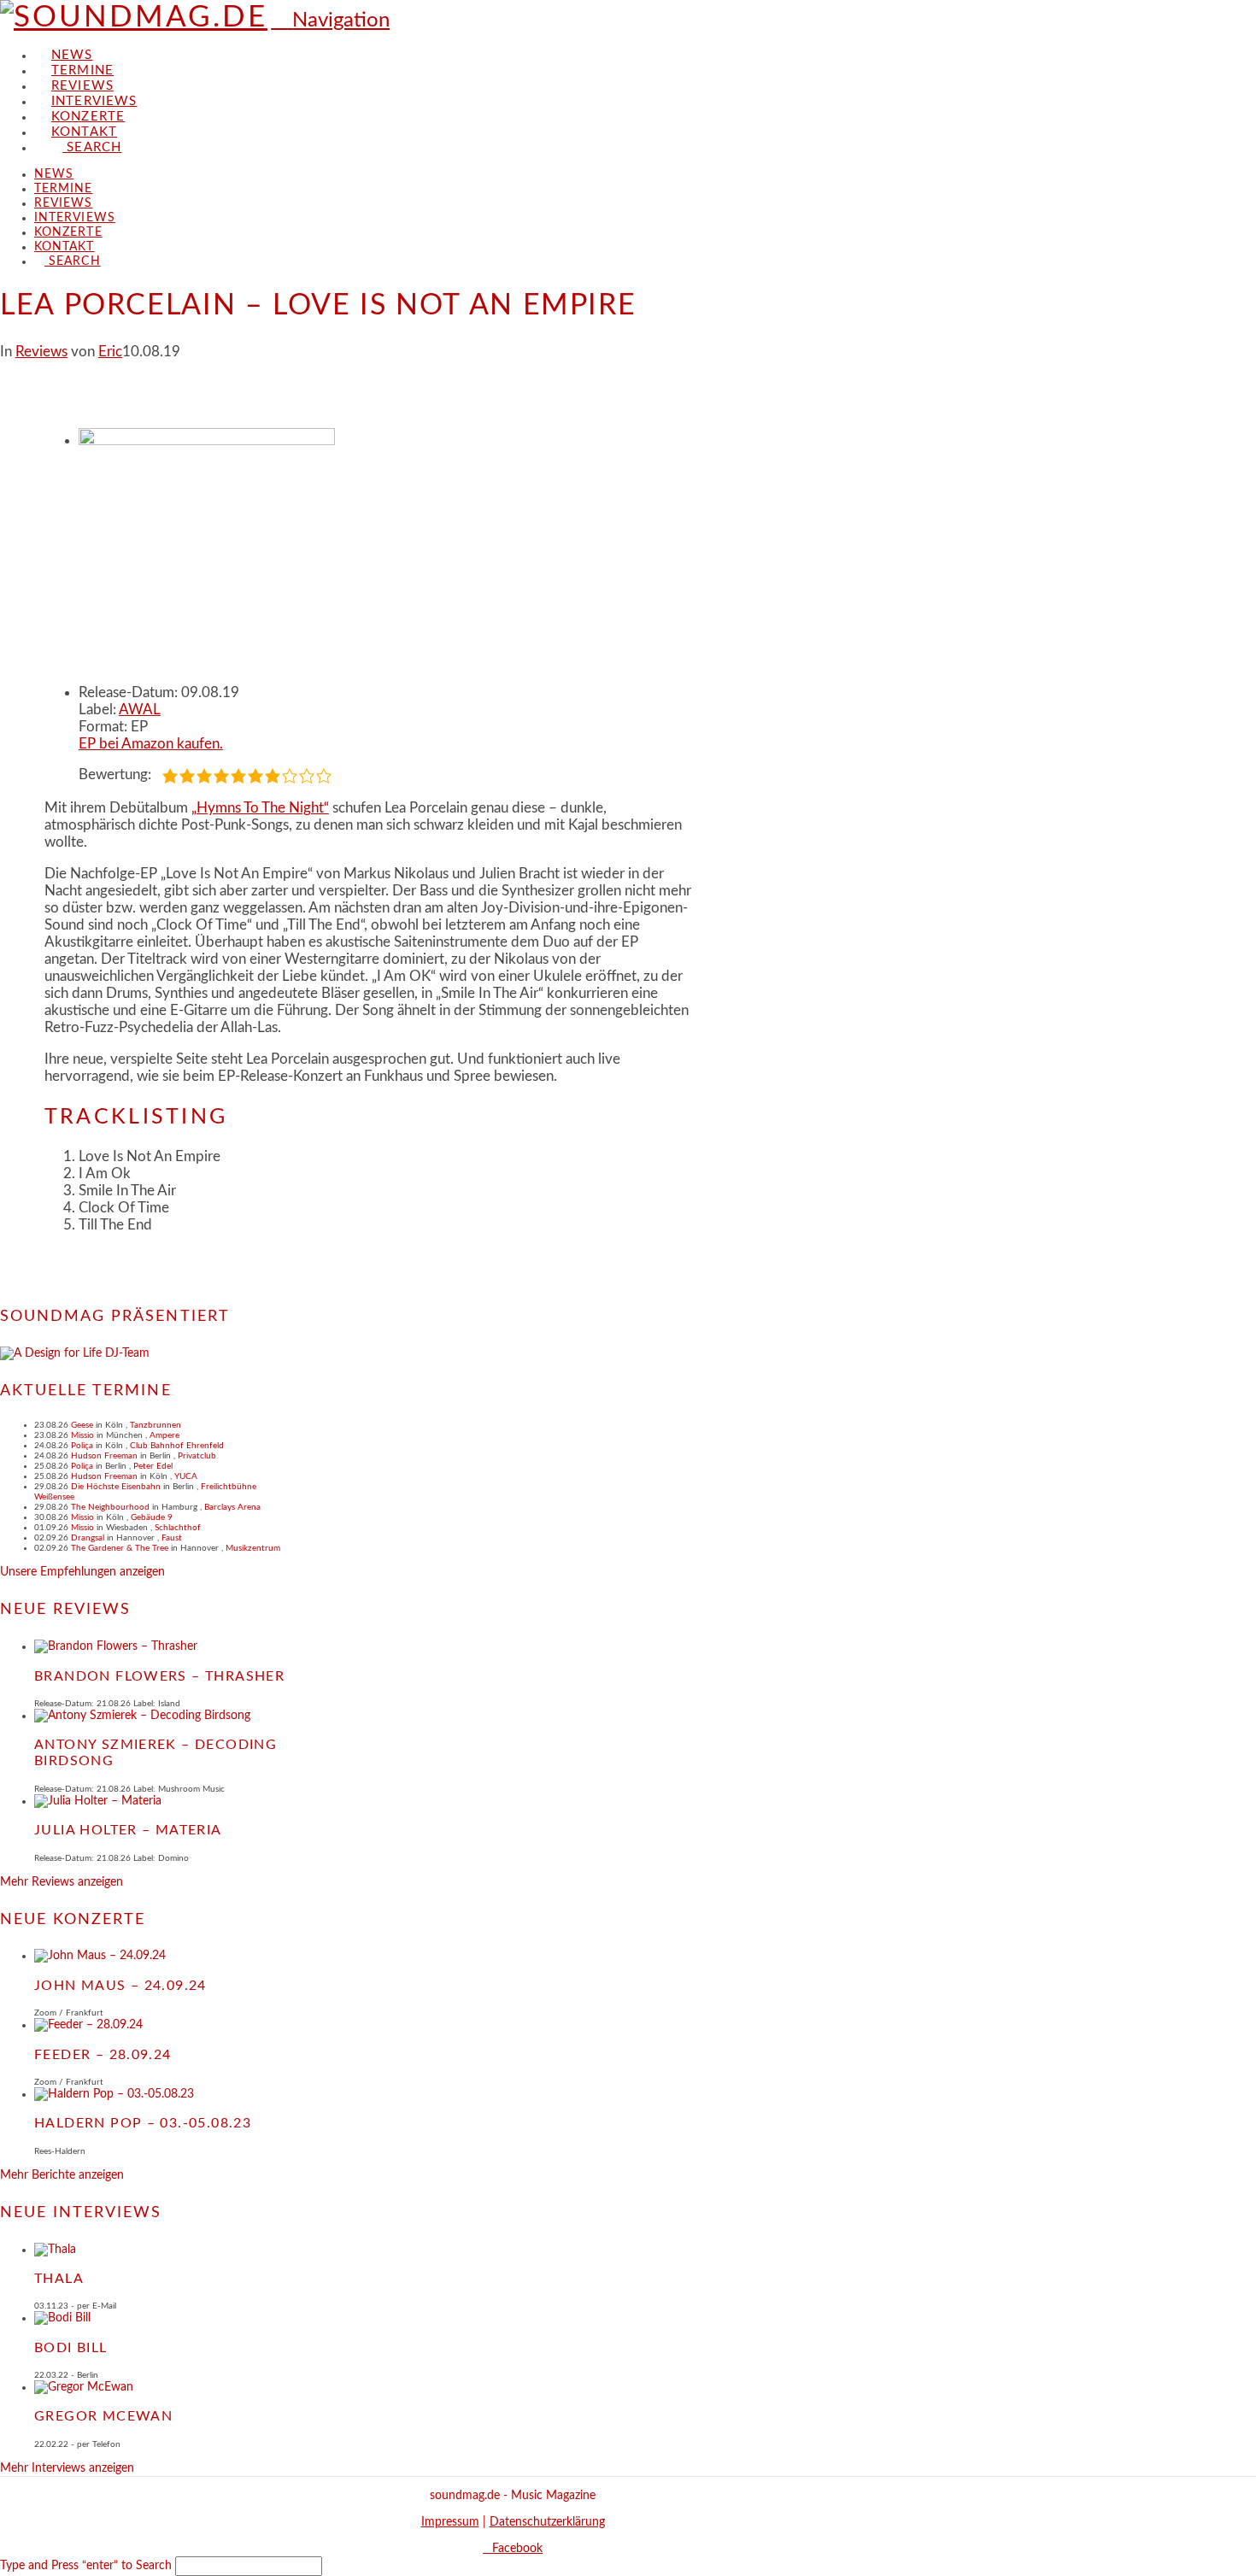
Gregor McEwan (103, 2416)
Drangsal (88, 1538)
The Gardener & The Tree (120, 1548)
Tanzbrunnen (156, 1425)
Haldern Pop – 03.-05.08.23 (143, 2123)
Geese (82, 1425)
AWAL (140, 710)
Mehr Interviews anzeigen (67, 2468)
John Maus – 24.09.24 (120, 1986)
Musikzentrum (253, 1548)
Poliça (82, 1446)
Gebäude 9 (152, 1517)
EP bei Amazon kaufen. (151, 744)
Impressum (450, 2522)
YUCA (186, 1476)
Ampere (164, 1435)
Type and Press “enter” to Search (86, 2566)
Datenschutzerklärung (547, 2522)
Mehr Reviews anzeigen (62, 1882)
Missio (82, 1435)
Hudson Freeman (104, 1456)
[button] (330, 21)
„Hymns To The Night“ (260, 808)
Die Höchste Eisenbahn (116, 1487)
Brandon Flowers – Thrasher (159, 1676)
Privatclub (197, 1456)
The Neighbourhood (110, 1507)
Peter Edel (153, 1466)
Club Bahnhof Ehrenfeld (177, 1446)
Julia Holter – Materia (128, 1830)
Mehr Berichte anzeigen (62, 2175)
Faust (172, 1538)
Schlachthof (178, 1528)
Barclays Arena (232, 1507)
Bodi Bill (71, 2348)
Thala (59, 2279)
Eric (110, 352)
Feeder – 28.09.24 (103, 2055)
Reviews (41, 352)
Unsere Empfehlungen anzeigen (82, 1572)
